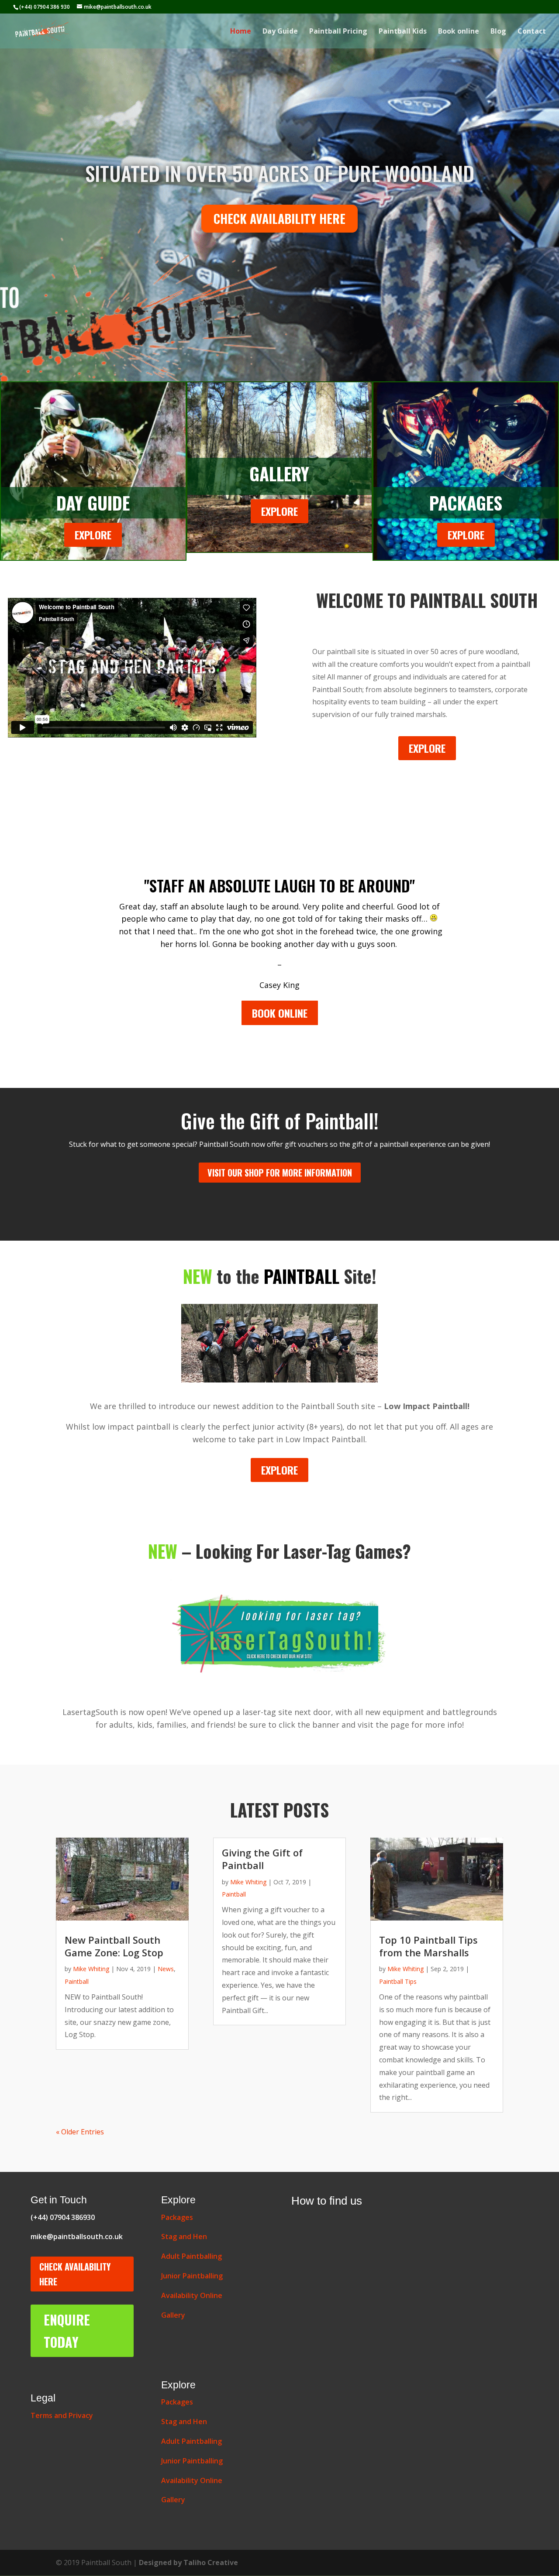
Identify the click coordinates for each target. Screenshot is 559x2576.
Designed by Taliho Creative (188, 2562)
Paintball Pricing (338, 32)
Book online (459, 32)
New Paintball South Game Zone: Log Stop (114, 1946)
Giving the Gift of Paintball (262, 1859)
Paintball (77, 1981)
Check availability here (279, 218)
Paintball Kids (403, 32)
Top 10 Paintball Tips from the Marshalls (428, 1946)
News (166, 1969)
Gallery (173, 2315)
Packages (177, 2217)
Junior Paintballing (192, 2276)
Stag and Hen (184, 2236)
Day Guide (280, 32)
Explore (93, 535)
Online (192, 2295)
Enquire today (67, 2331)
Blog (498, 32)
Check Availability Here (75, 2274)
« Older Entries (80, 2132)
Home (241, 32)
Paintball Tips (398, 1981)
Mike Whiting (91, 1969)
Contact (532, 32)
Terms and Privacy (62, 2415)
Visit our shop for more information (280, 1173)
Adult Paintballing (192, 2256)
